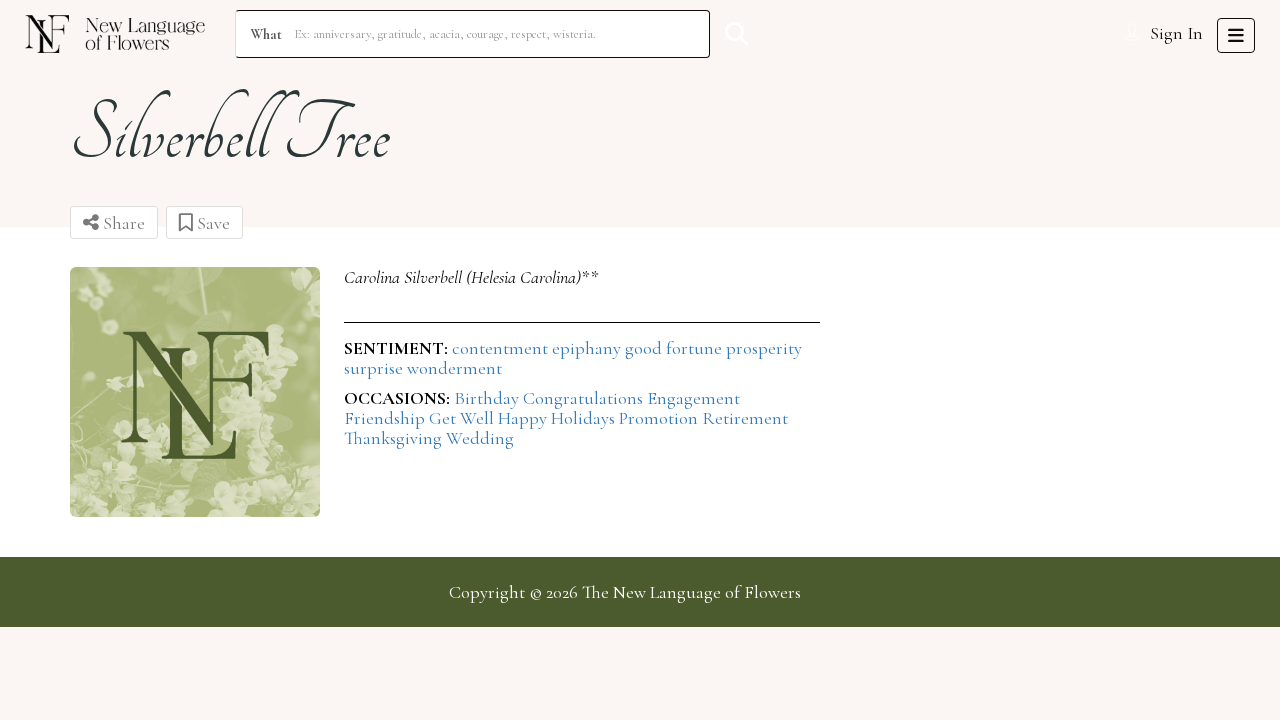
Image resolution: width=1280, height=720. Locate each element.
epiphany (588, 348)
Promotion (660, 418)
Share (122, 223)
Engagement (693, 398)
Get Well (463, 418)
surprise (375, 368)
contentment (502, 348)
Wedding (480, 438)
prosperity (764, 348)
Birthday (488, 398)
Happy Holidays (558, 418)
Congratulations (585, 398)
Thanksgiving (395, 438)
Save (211, 223)
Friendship (386, 418)
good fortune (675, 348)
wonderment (454, 368)
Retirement (745, 418)
